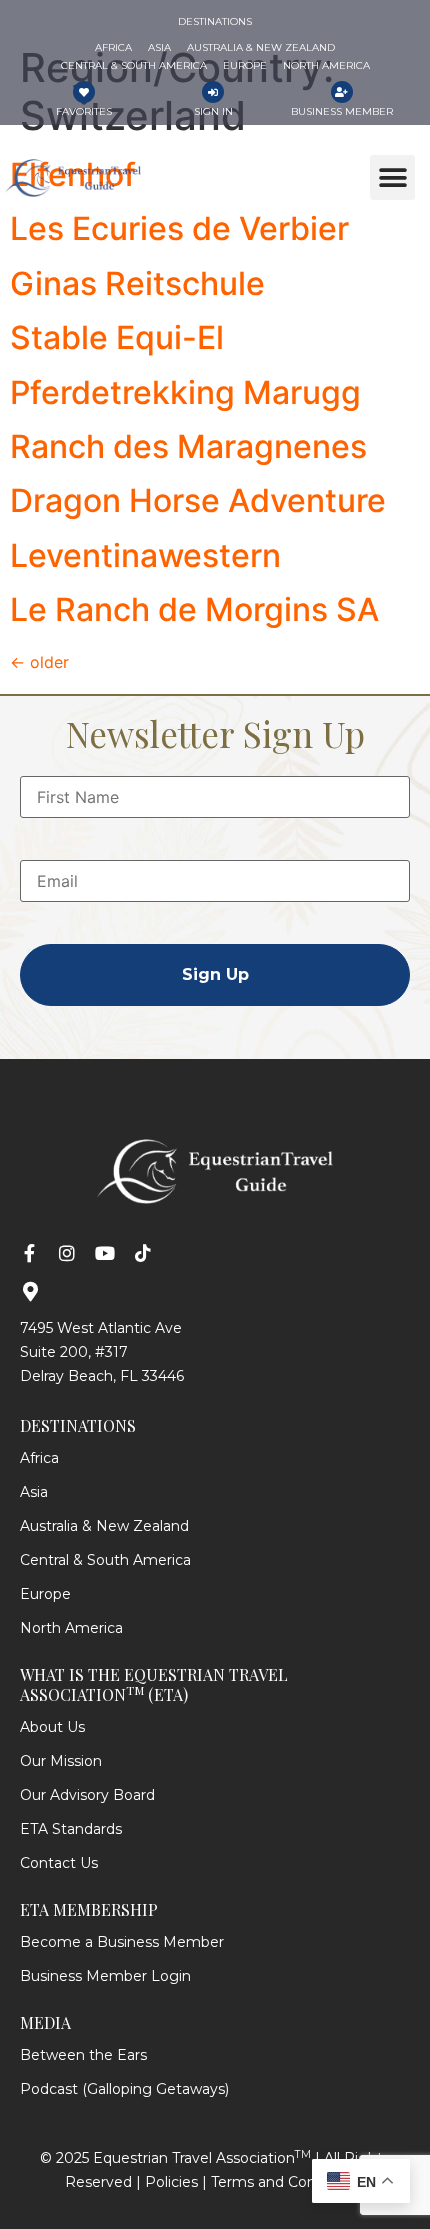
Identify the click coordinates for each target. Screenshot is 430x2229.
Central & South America (105, 1560)
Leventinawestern (145, 555)
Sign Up (215, 974)
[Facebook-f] (29, 1253)
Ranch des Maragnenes (188, 446)
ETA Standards (71, 1829)
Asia (34, 1492)
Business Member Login (105, 1976)
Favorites (84, 111)
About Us (52, 1727)
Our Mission (61, 1761)
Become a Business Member (122, 1942)
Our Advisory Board (87, 1795)
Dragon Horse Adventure (198, 500)
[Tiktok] (143, 1253)
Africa (39, 1458)
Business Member (342, 111)
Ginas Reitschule (137, 283)
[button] (392, 177)
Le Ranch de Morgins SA (194, 609)
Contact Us (59, 1863)
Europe (45, 1594)
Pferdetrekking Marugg (185, 392)
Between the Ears (83, 2055)
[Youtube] (105, 1253)
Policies (171, 2182)
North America (71, 1628)
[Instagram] (67, 1253)
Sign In (213, 111)
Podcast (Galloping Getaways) (124, 2089)
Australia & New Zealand (104, 1526)
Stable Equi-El (117, 337)
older (39, 662)
